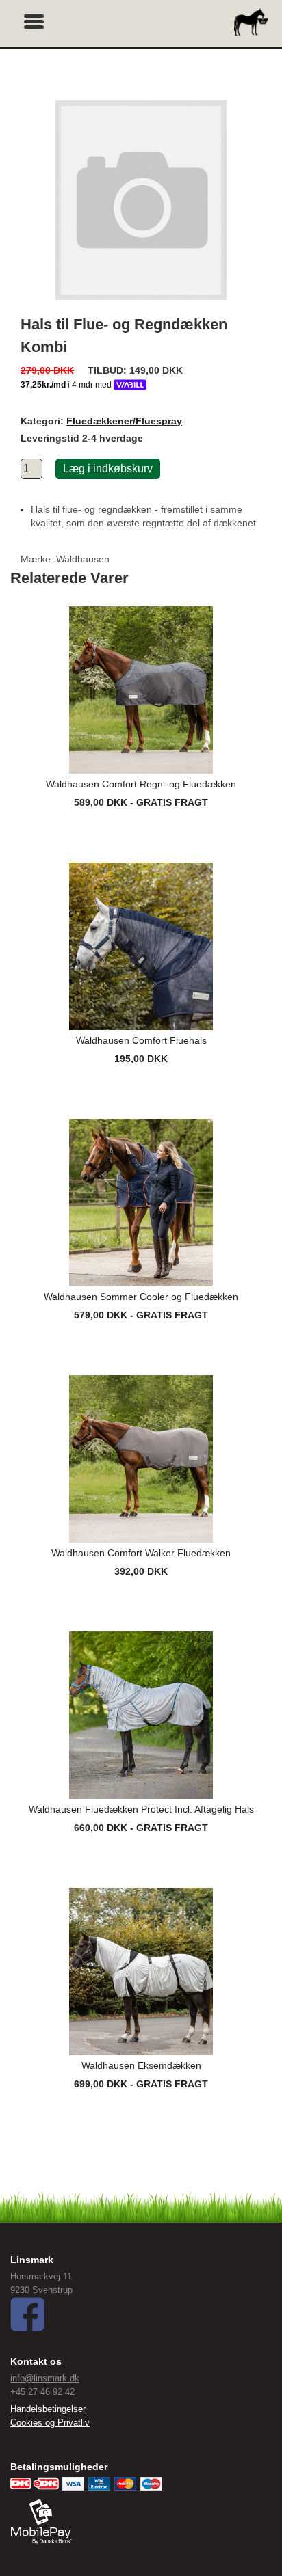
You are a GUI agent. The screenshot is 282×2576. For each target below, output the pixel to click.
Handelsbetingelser (48, 2409)
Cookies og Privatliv (50, 2423)
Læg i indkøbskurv (108, 469)
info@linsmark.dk (45, 2378)
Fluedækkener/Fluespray (124, 421)
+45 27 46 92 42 (42, 2392)
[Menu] (34, 20)
